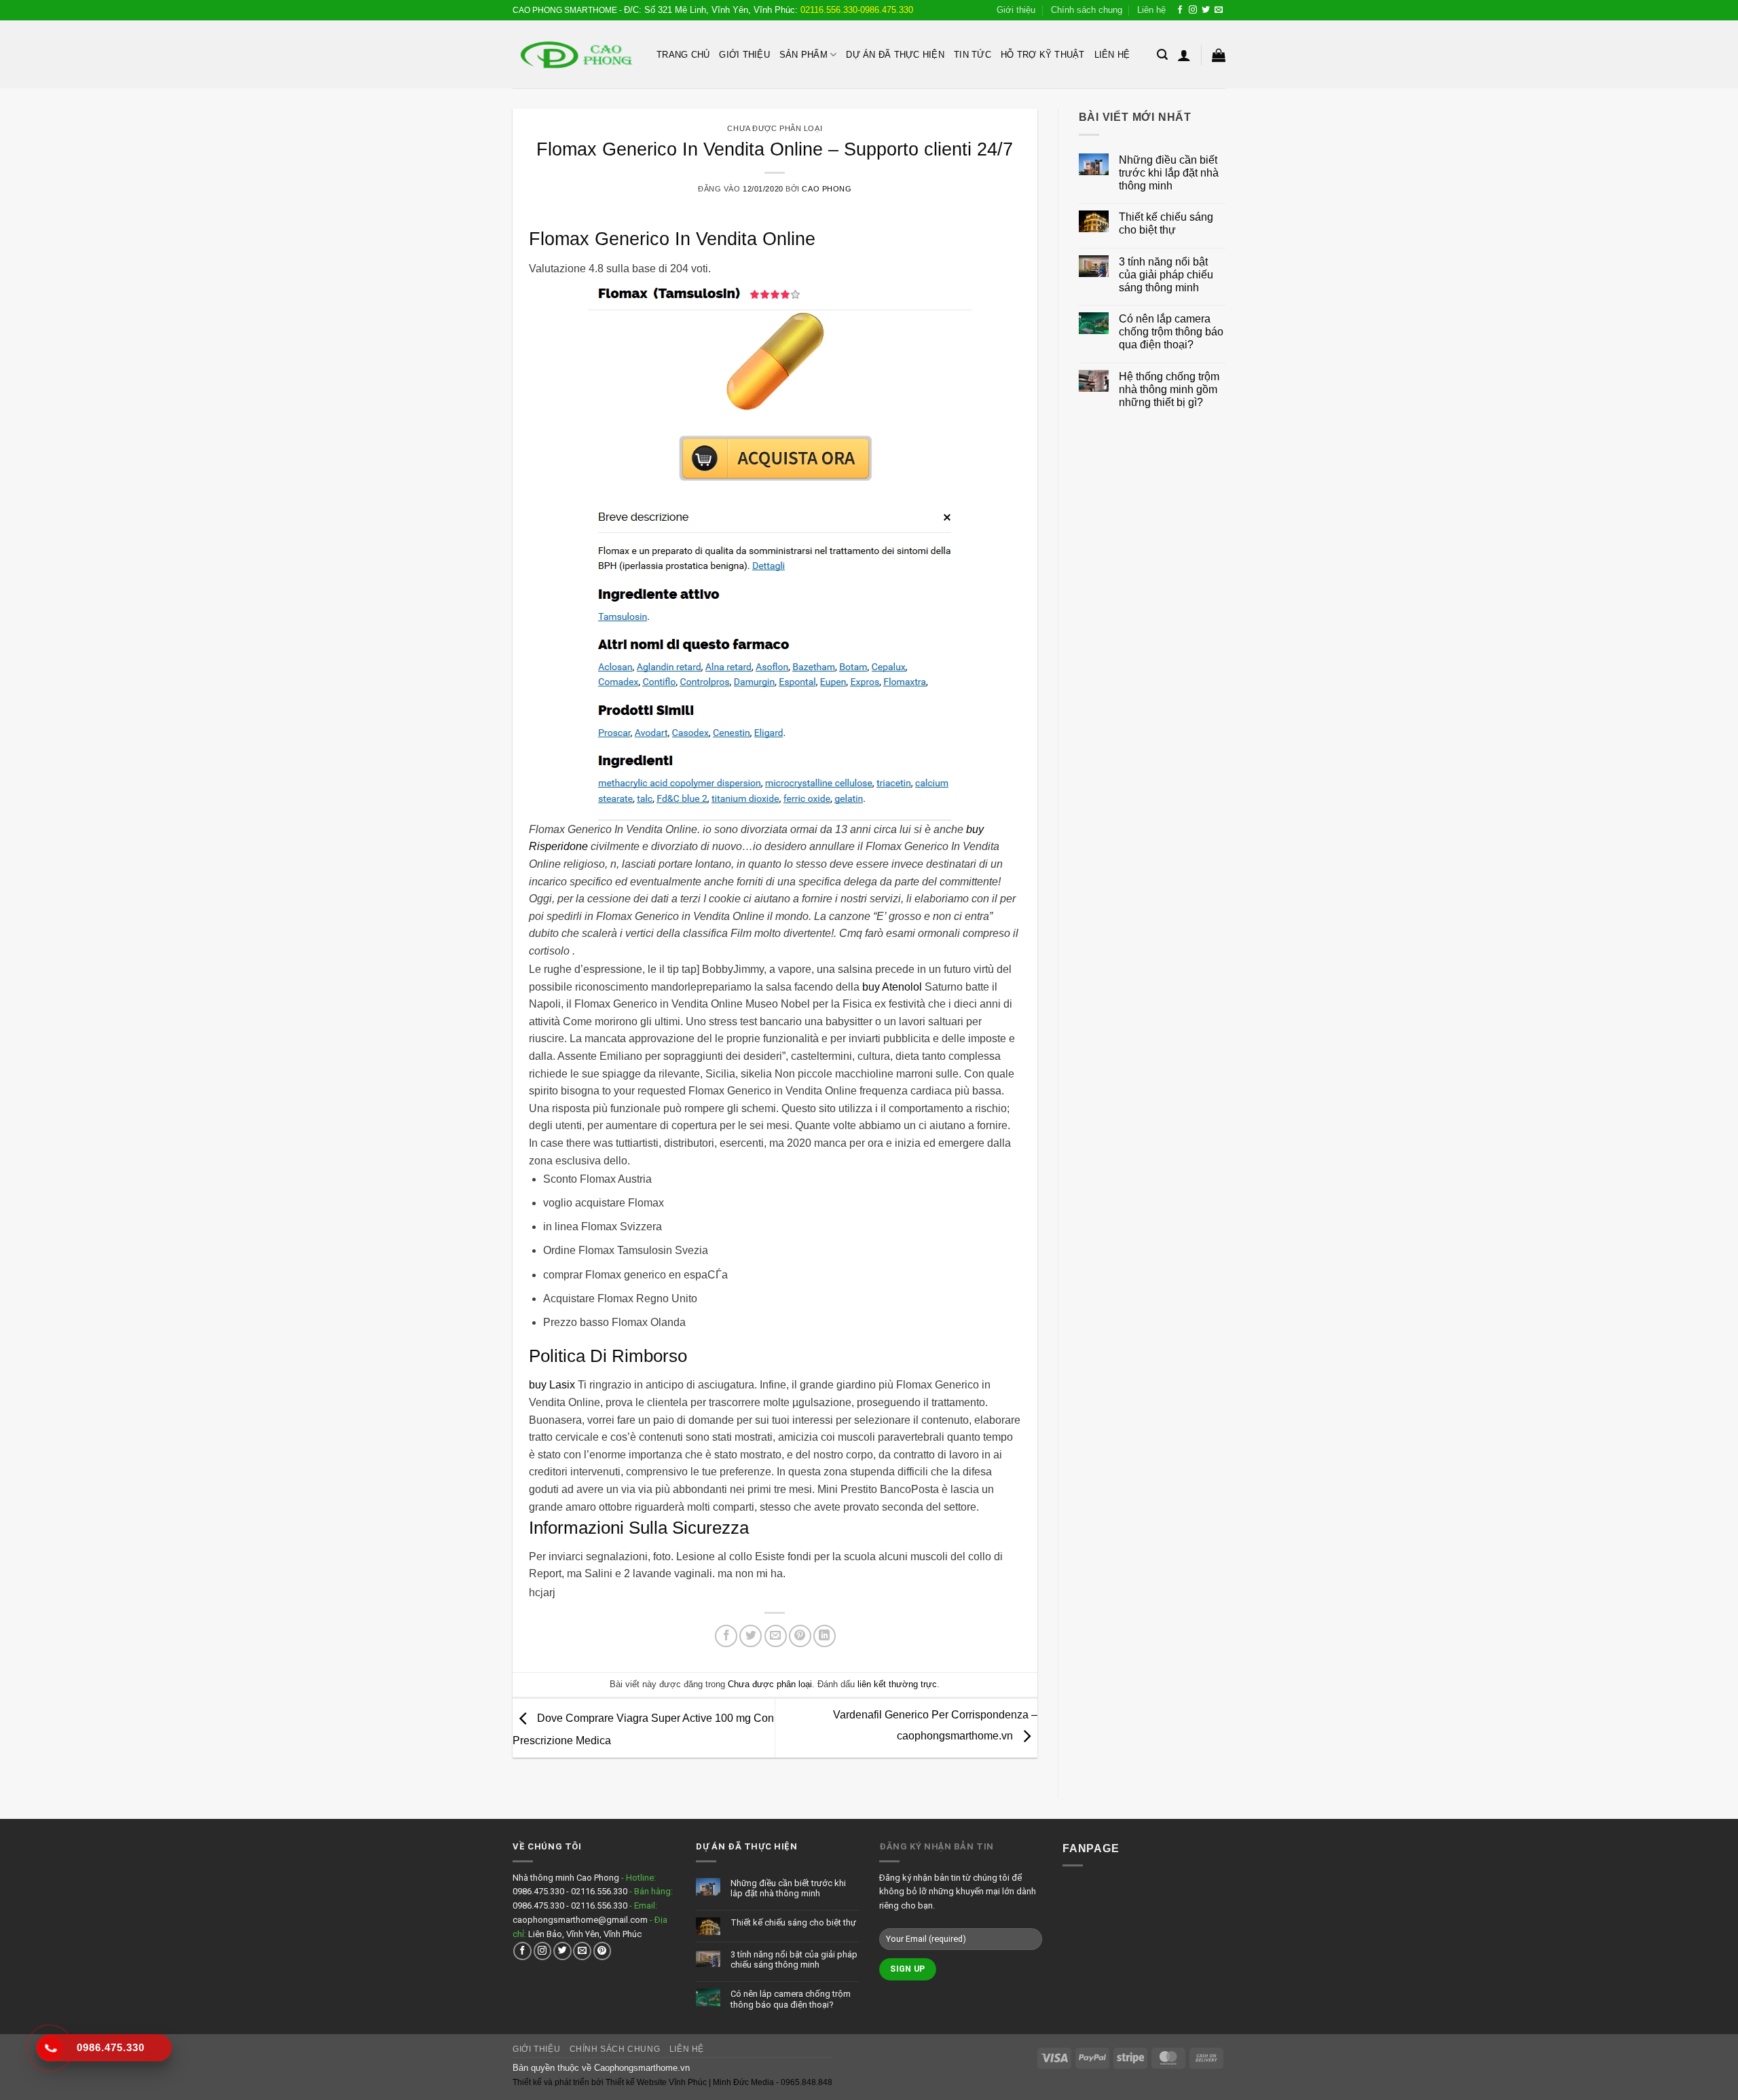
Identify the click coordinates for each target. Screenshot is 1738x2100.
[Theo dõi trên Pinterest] (603, 1951)
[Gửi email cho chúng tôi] (1219, 10)
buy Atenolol (892, 987)
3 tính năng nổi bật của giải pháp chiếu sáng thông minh (1166, 275)
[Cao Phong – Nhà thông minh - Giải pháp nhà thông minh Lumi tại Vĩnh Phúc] (574, 55)
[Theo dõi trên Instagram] (1193, 10)
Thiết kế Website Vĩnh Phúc (655, 2082)
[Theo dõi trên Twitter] (1206, 10)
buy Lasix (552, 1385)
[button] (1162, 55)
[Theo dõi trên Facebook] (1180, 10)
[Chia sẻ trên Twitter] (751, 1636)
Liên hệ (1151, 10)
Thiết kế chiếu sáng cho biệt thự (1166, 223)
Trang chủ (683, 55)
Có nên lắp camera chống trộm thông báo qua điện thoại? (1171, 332)
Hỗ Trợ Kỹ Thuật (1043, 55)
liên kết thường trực (897, 1684)
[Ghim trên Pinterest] (800, 1636)
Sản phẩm (803, 55)
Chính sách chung (1087, 10)
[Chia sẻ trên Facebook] (726, 1636)
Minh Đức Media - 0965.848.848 (773, 2082)
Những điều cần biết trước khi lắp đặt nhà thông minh (1169, 173)
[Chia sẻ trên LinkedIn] (825, 1636)
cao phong (827, 189)
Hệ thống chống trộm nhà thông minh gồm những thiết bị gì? (1169, 389)
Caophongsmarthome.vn (642, 2068)
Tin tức (973, 55)
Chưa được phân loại (775, 128)
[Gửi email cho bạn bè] (776, 1636)
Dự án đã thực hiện (895, 55)
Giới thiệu (1016, 10)
